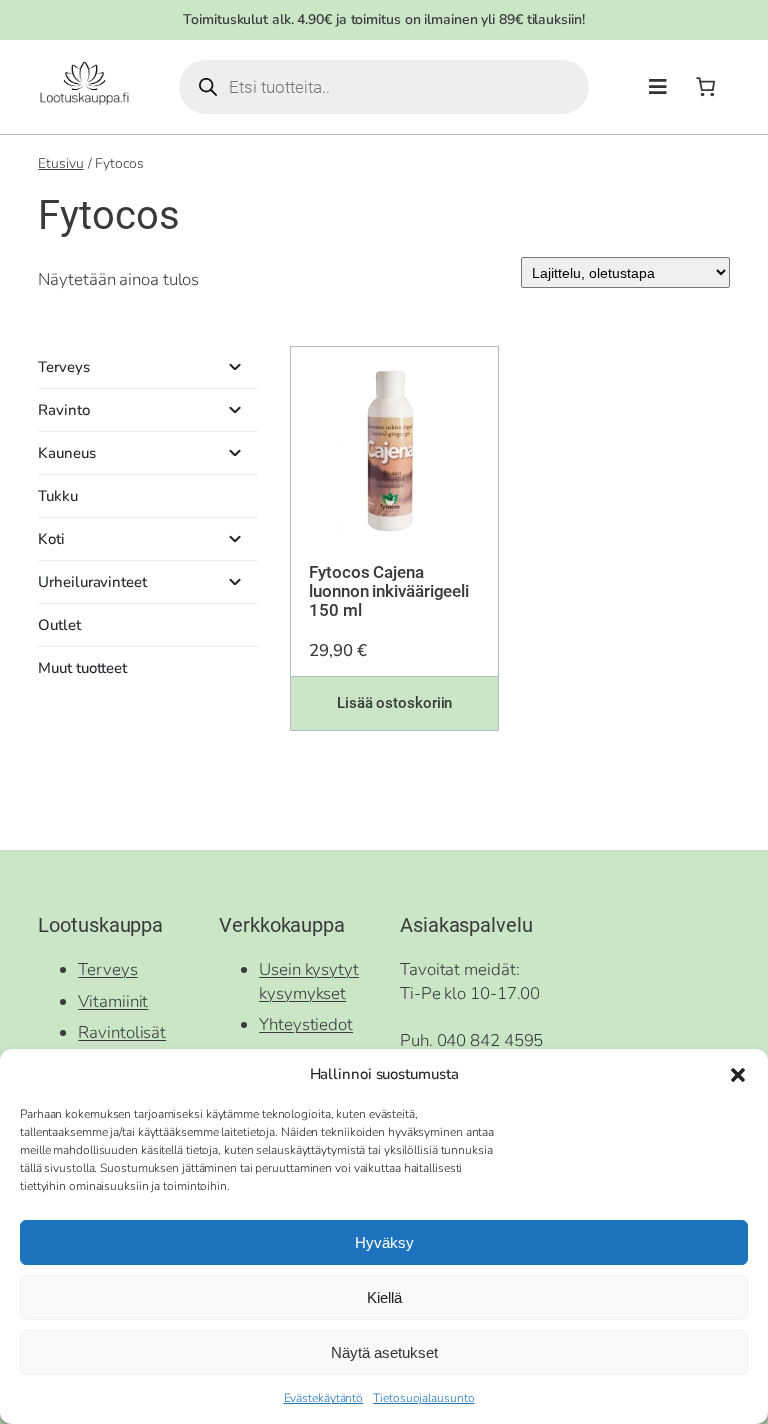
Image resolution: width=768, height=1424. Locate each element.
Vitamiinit (113, 1001)
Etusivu (60, 163)
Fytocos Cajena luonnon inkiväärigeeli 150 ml (389, 591)
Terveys (107, 969)
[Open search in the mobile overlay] (384, 87)
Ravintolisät (122, 1032)
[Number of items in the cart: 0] (705, 86)
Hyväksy (384, 1242)
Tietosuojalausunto (423, 1398)
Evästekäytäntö (324, 1398)
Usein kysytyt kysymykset (309, 981)
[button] (738, 1075)
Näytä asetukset (384, 1352)
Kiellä (384, 1297)
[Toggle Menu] (658, 87)
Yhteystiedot (306, 1024)
